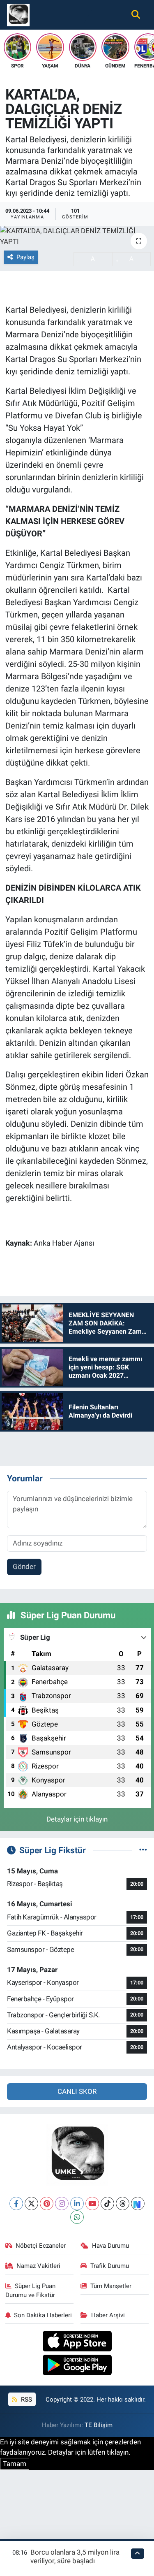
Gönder (24, 1566)
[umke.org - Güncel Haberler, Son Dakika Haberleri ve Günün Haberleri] (18, 14)
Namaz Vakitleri (38, 2266)
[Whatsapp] (77, 2217)
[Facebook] (16, 2204)
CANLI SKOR (77, 2091)
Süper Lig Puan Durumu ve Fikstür (31, 2291)
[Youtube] (92, 2204)
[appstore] (77, 2342)
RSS (26, 2400)
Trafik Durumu (110, 2266)
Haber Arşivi (108, 2315)
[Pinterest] (47, 2204)
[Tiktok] (107, 2204)
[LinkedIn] (77, 2204)
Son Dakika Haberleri (43, 2315)
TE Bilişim (99, 2425)
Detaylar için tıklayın (77, 1819)
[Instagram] (62, 2204)
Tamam (15, 2464)
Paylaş (25, 257)
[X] (31, 2204)
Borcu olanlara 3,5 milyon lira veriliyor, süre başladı (75, 2556)
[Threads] (123, 2204)
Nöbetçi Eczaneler (41, 2246)
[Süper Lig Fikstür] (143, 1850)
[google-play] (77, 2366)
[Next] (138, 2204)
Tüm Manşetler (111, 2286)
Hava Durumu (110, 2246)
